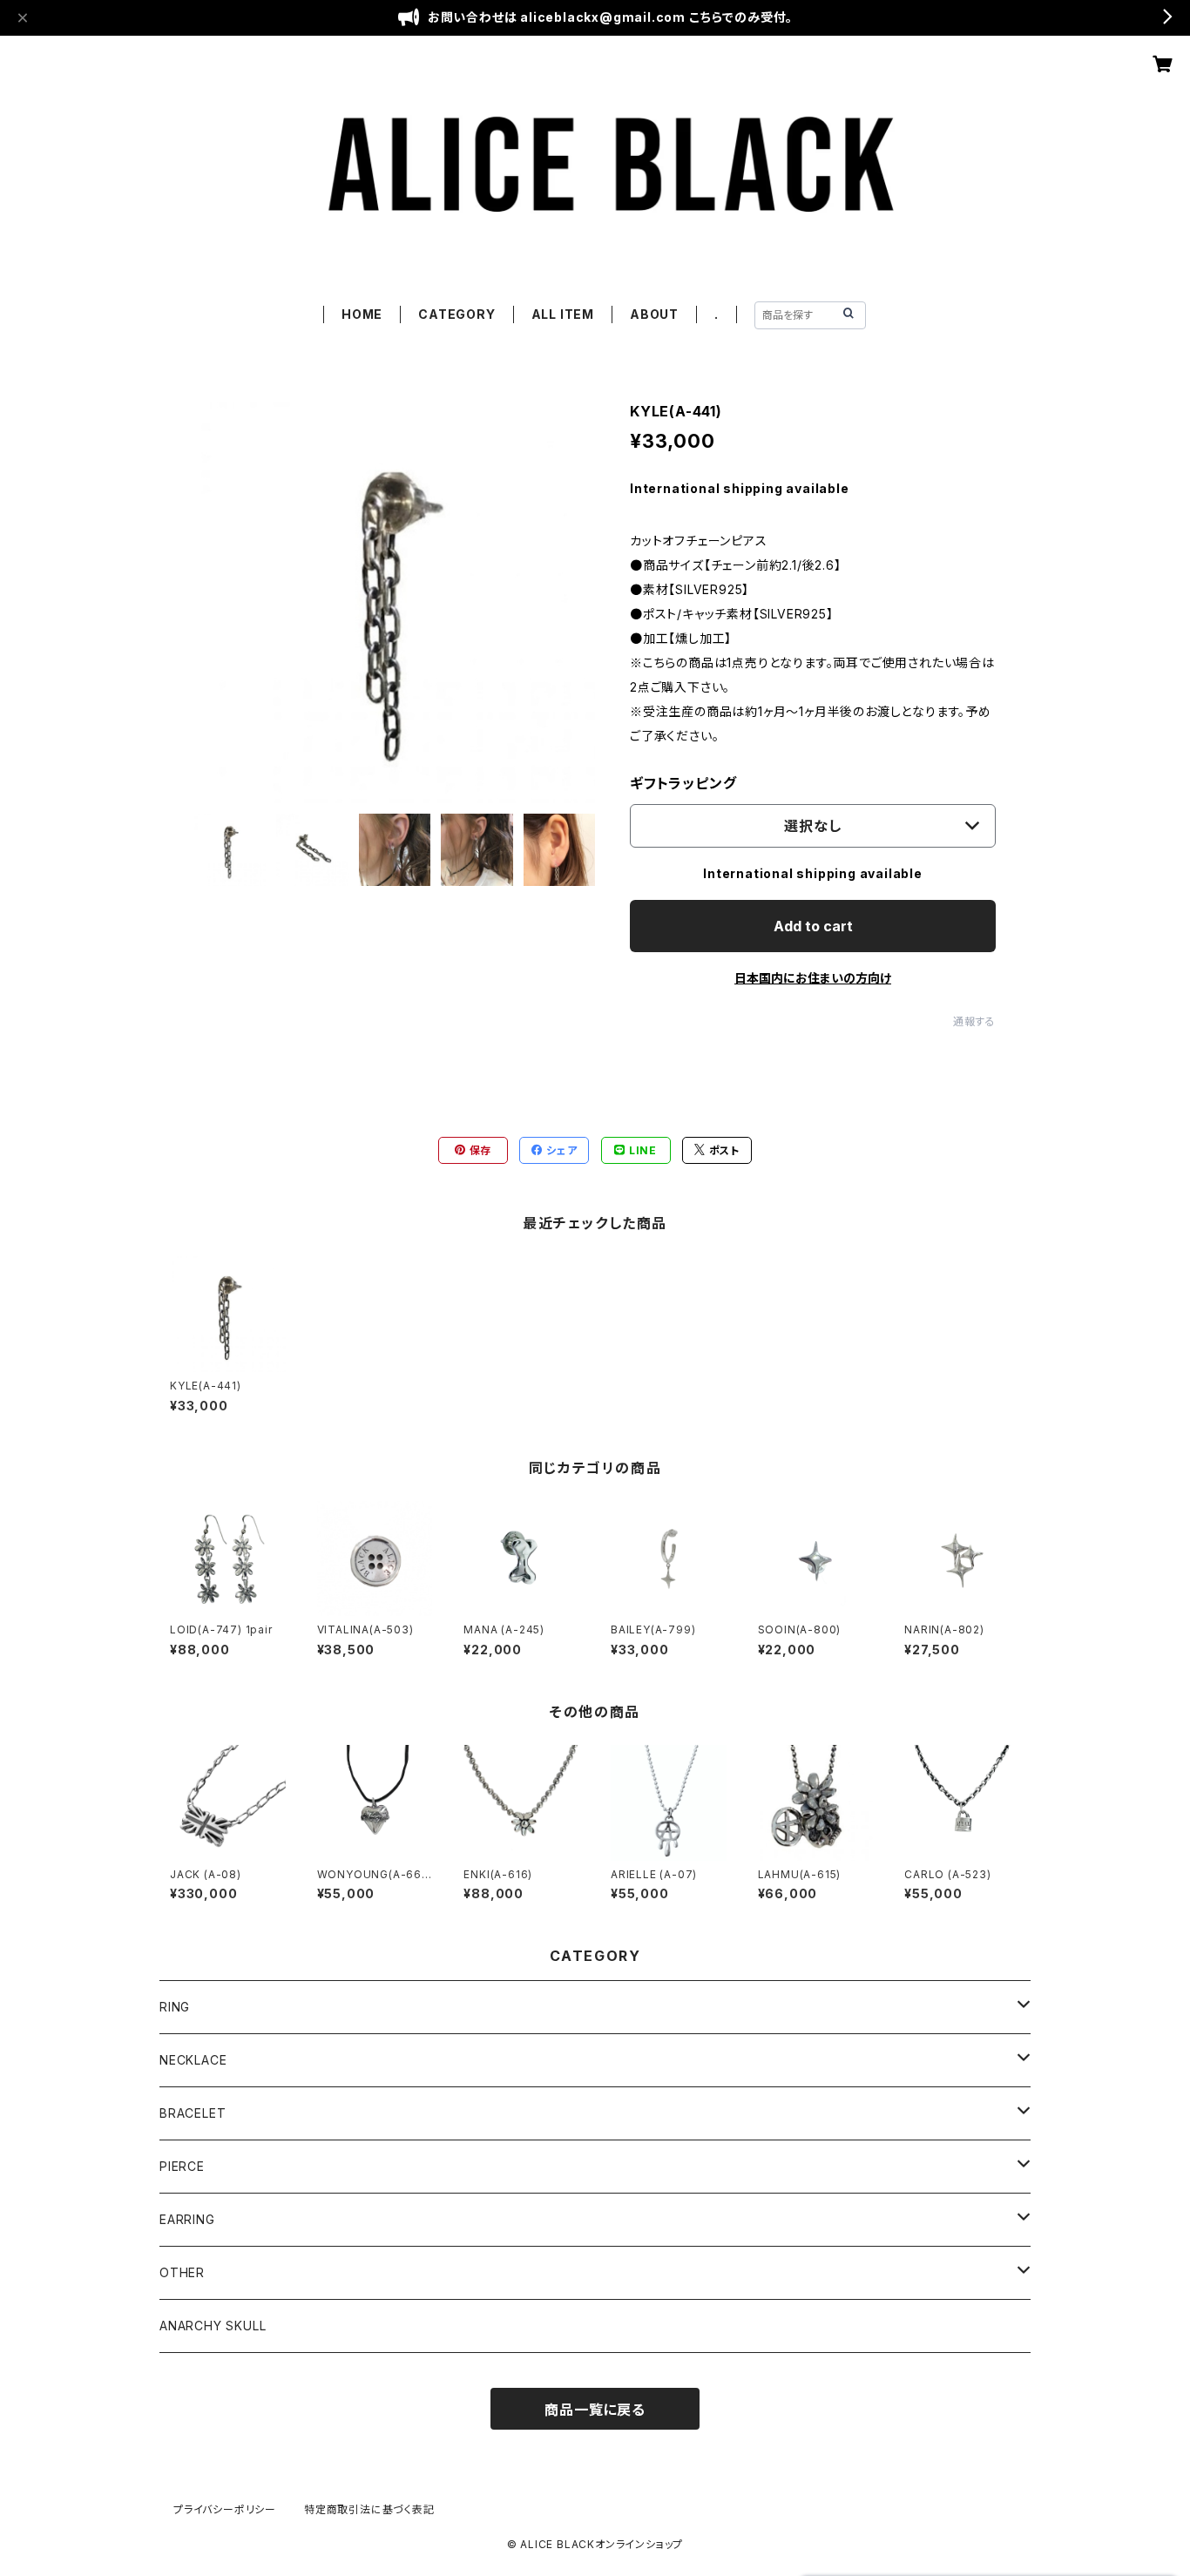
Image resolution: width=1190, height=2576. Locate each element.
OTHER (182, 2272)
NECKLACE (193, 2060)
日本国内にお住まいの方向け (813, 978)
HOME (362, 314)
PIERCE (182, 2166)
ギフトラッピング (683, 783)
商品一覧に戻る (595, 2410)
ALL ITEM (563, 314)
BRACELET (193, 2113)
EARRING (187, 2219)
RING (175, 2007)
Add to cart (813, 926)
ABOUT (654, 314)
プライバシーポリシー (225, 2509)
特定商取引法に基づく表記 (369, 2509)
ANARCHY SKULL (213, 2326)
